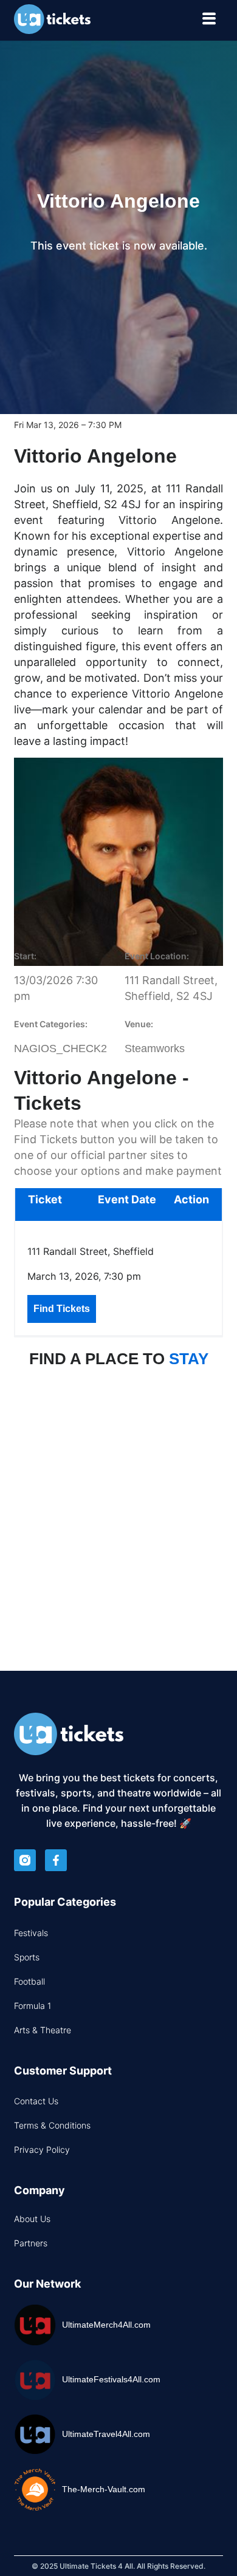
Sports (27, 1957)
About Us (32, 2219)
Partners (31, 2243)
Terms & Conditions (52, 2125)
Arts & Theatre (43, 2030)
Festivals (31, 1933)
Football (29, 1981)
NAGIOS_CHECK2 (60, 1048)
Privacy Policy (42, 2149)
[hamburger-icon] (209, 20)
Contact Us (36, 2101)
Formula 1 (33, 2006)
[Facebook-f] (56, 1860)
